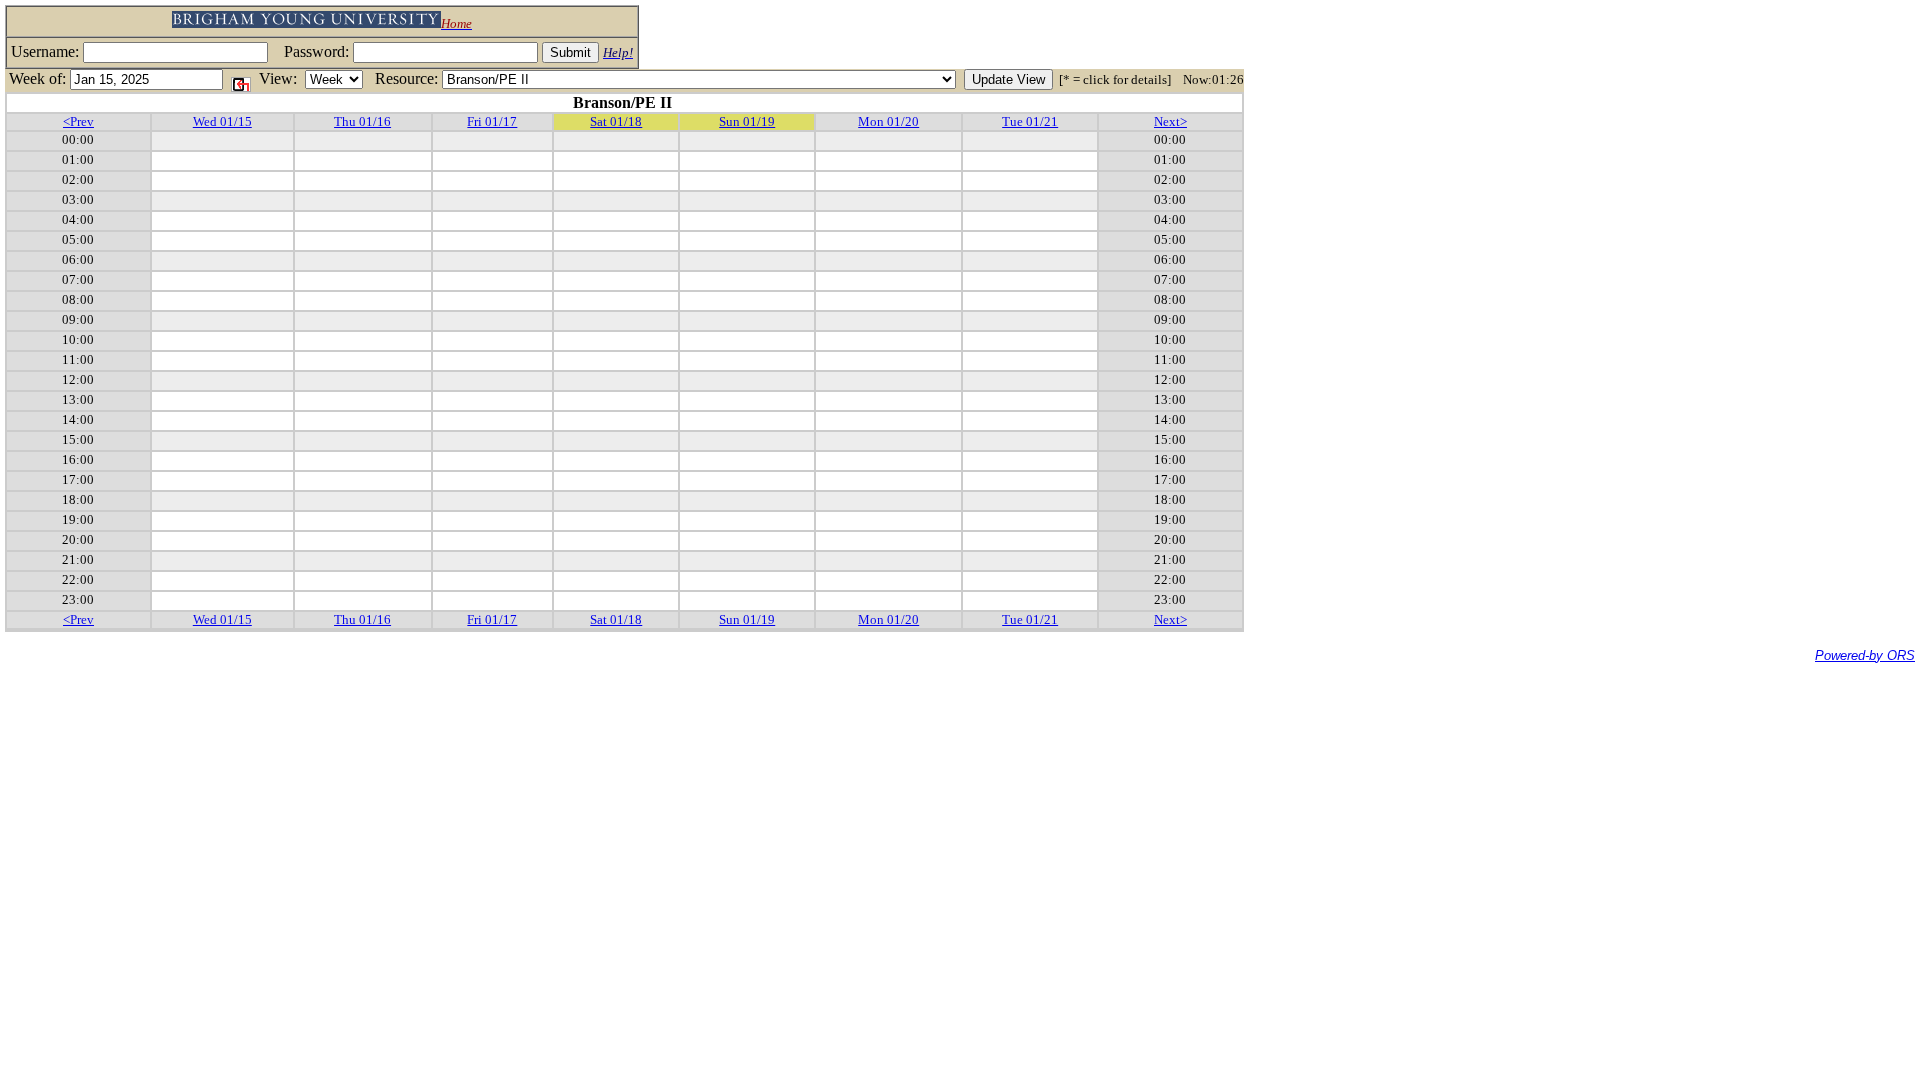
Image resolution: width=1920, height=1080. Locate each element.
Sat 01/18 (616, 121)
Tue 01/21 (1030, 121)
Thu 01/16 (362, 121)
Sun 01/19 (747, 121)
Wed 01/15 (222, 121)
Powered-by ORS (1865, 655)
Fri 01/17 (492, 121)
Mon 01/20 (888, 121)
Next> (1170, 121)
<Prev (78, 121)
